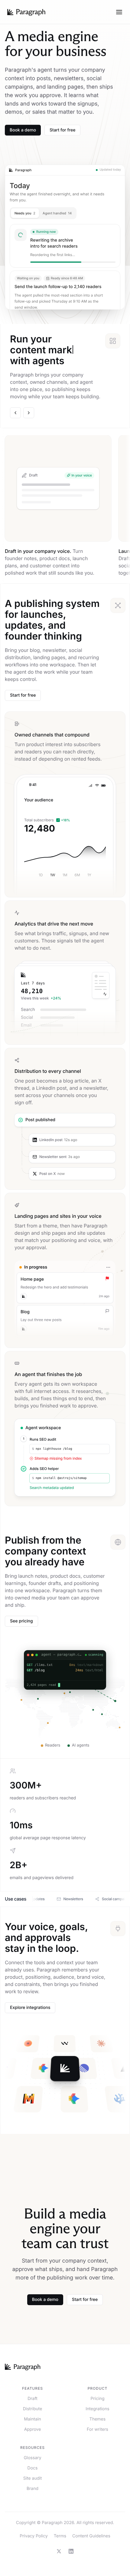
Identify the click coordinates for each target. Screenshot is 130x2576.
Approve (33, 2429)
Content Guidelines (91, 2536)
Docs (33, 2468)
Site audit (33, 2478)
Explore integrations (30, 2008)
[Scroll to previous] (15, 413)
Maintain (32, 2419)
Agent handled (57, 213)
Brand (32, 2489)
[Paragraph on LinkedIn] (71, 2551)
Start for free (62, 130)
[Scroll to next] (29, 413)
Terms (60, 2536)
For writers (97, 2429)
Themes (97, 2419)
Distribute (33, 2409)
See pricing (21, 1621)
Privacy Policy (34, 2536)
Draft (32, 2399)
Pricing (98, 2399)
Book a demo (23, 130)
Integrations (97, 2409)
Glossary (32, 2458)
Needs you (25, 213)
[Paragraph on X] (59, 2551)
